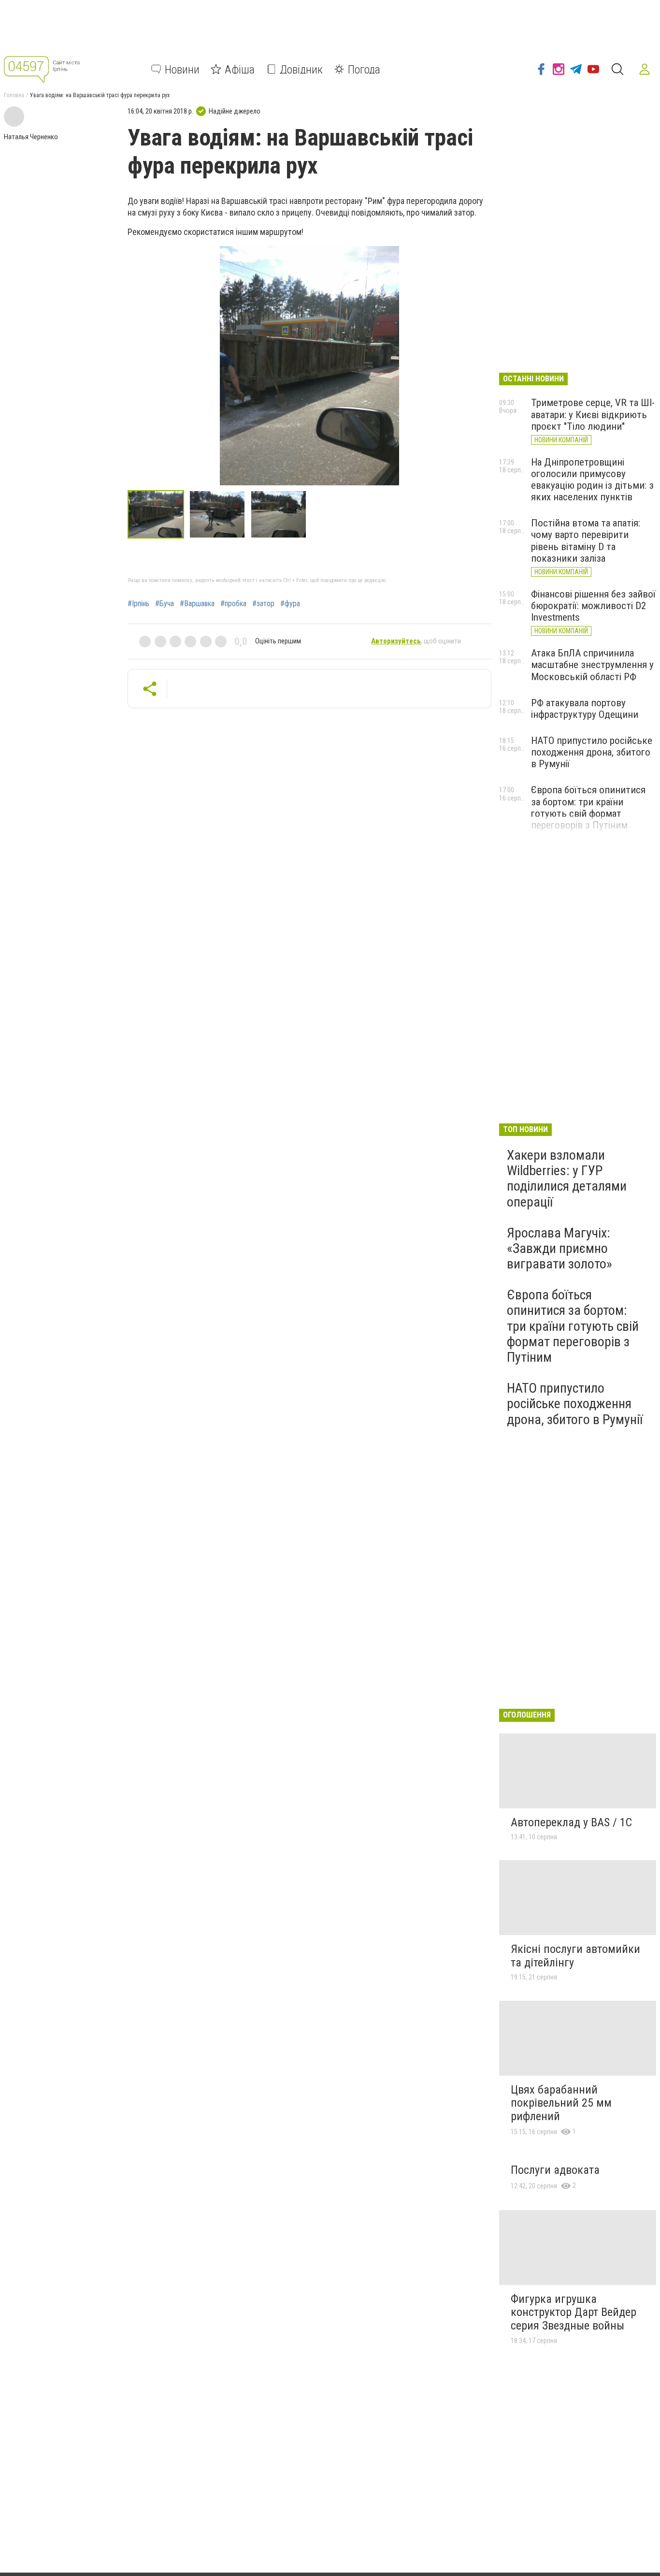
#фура (290, 604)
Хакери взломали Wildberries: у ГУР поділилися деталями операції (567, 1179)
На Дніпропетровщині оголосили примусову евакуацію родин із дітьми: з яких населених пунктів (592, 480)
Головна (14, 95)
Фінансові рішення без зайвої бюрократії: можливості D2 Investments (593, 606)
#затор (263, 604)
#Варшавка (197, 604)
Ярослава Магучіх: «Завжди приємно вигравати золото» (560, 1248)
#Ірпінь (138, 604)
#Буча (165, 604)
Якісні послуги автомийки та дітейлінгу (575, 1956)
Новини (182, 69)
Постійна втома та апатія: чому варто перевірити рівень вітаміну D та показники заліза (586, 540)
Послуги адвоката (555, 2170)
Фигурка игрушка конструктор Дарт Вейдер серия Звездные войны (574, 2312)
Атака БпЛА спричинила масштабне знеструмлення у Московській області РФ (592, 665)
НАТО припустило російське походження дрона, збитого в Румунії (592, 752)
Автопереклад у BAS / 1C (571, 1822)
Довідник (301, 69)
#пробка (233, 604)
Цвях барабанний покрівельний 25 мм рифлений (561, 2103)
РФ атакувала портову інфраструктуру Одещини (585, 709)
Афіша (240, 69)
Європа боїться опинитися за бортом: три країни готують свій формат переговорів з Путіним (588, 807)
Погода (364, 69)
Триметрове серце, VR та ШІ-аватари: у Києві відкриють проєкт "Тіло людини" (593, 414)
